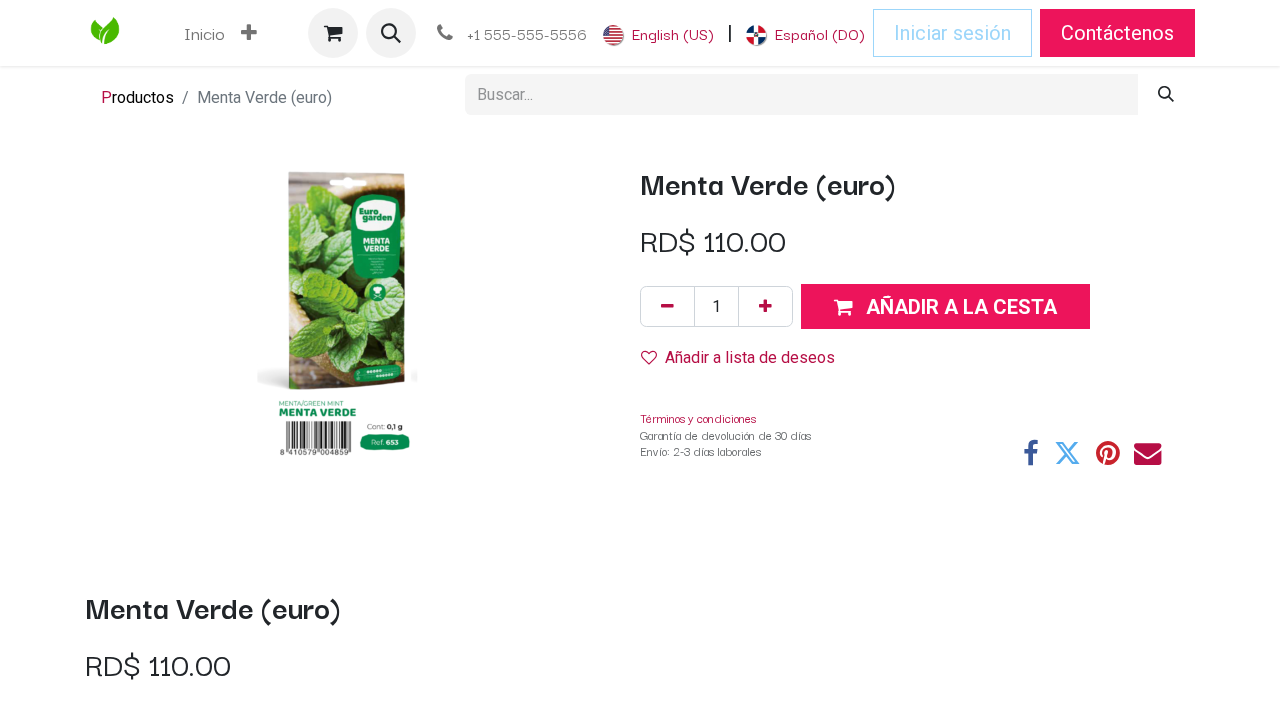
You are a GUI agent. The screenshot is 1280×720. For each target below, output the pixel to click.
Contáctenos (1117, 33)
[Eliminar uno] (667, 306)
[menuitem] (204, 33)
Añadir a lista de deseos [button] (750, 357)
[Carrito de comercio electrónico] (333, 33)
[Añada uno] (765, 306)
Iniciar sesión (952, 33)
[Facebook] (1031, 453)
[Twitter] (1067, 453)
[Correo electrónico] (1147, 453)
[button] (391, 33)
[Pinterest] (1107, 453)
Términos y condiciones (698, 417)
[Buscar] (1166, 94)
